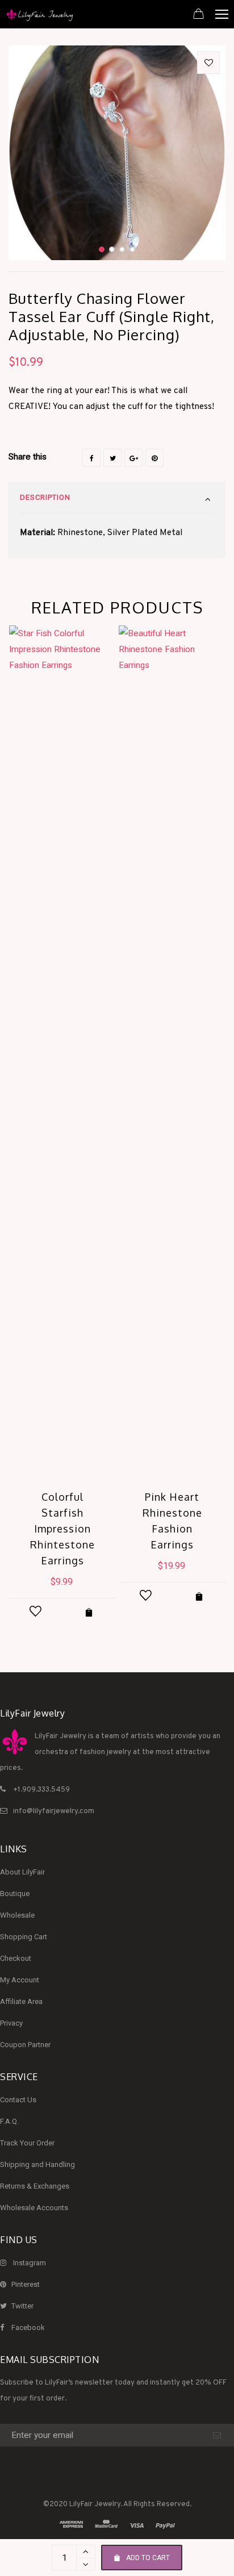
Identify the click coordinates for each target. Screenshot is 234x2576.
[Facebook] (91, 458)
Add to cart (148, 2558)
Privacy (11, 2023)
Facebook (28, 2327)
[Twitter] (112, 458)
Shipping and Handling (37, 2164)
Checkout (16, 1958)
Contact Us (18, 2100)
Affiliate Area (21, 2001)
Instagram (30, 2263)
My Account (20, 1980)
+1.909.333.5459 (41, 1790)
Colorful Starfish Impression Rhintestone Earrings (62, 1529)
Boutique (15, 1894)
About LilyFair (22, 1872)
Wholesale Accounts (34, 2208)
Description (45, 497)
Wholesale (17, 1915)
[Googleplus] (133, 458)
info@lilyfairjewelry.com (54, 1811)
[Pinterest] (154, 458)
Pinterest (26, 2284)
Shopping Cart (24, 1937)
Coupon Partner (25, 2045)
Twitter (22, 2306)
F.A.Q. (9, 2121)
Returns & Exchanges (35, 2186)
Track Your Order (27, 2143)
